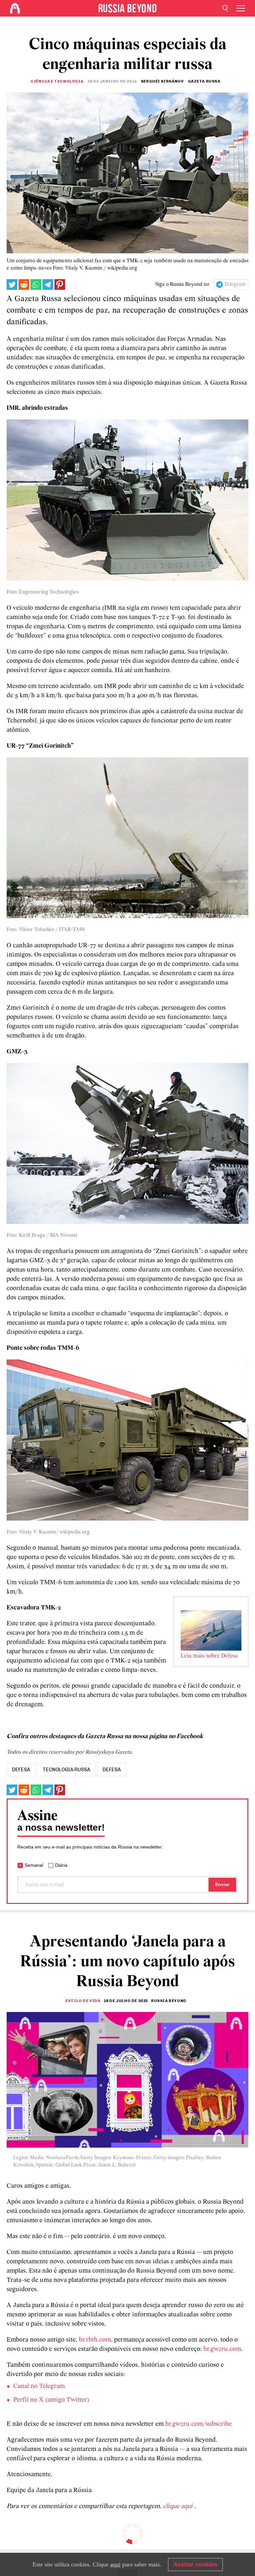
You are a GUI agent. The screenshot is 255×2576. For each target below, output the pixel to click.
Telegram (235, 284)
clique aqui (179, 2506)
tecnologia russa (66, 1770)
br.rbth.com (95, 2340)
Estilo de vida (83, 2001)
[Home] (15, 8)
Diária (61, 1865)
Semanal (34, 1865)
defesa (21, 1770)
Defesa (112, 1770)
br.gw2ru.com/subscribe (199, 2424)
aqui (115, 2564)
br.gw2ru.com (222, 2349)
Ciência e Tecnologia (57, 81)
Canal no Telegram (39, 2386)
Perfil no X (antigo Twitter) (51, 2400)
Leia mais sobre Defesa (209, 1656)
